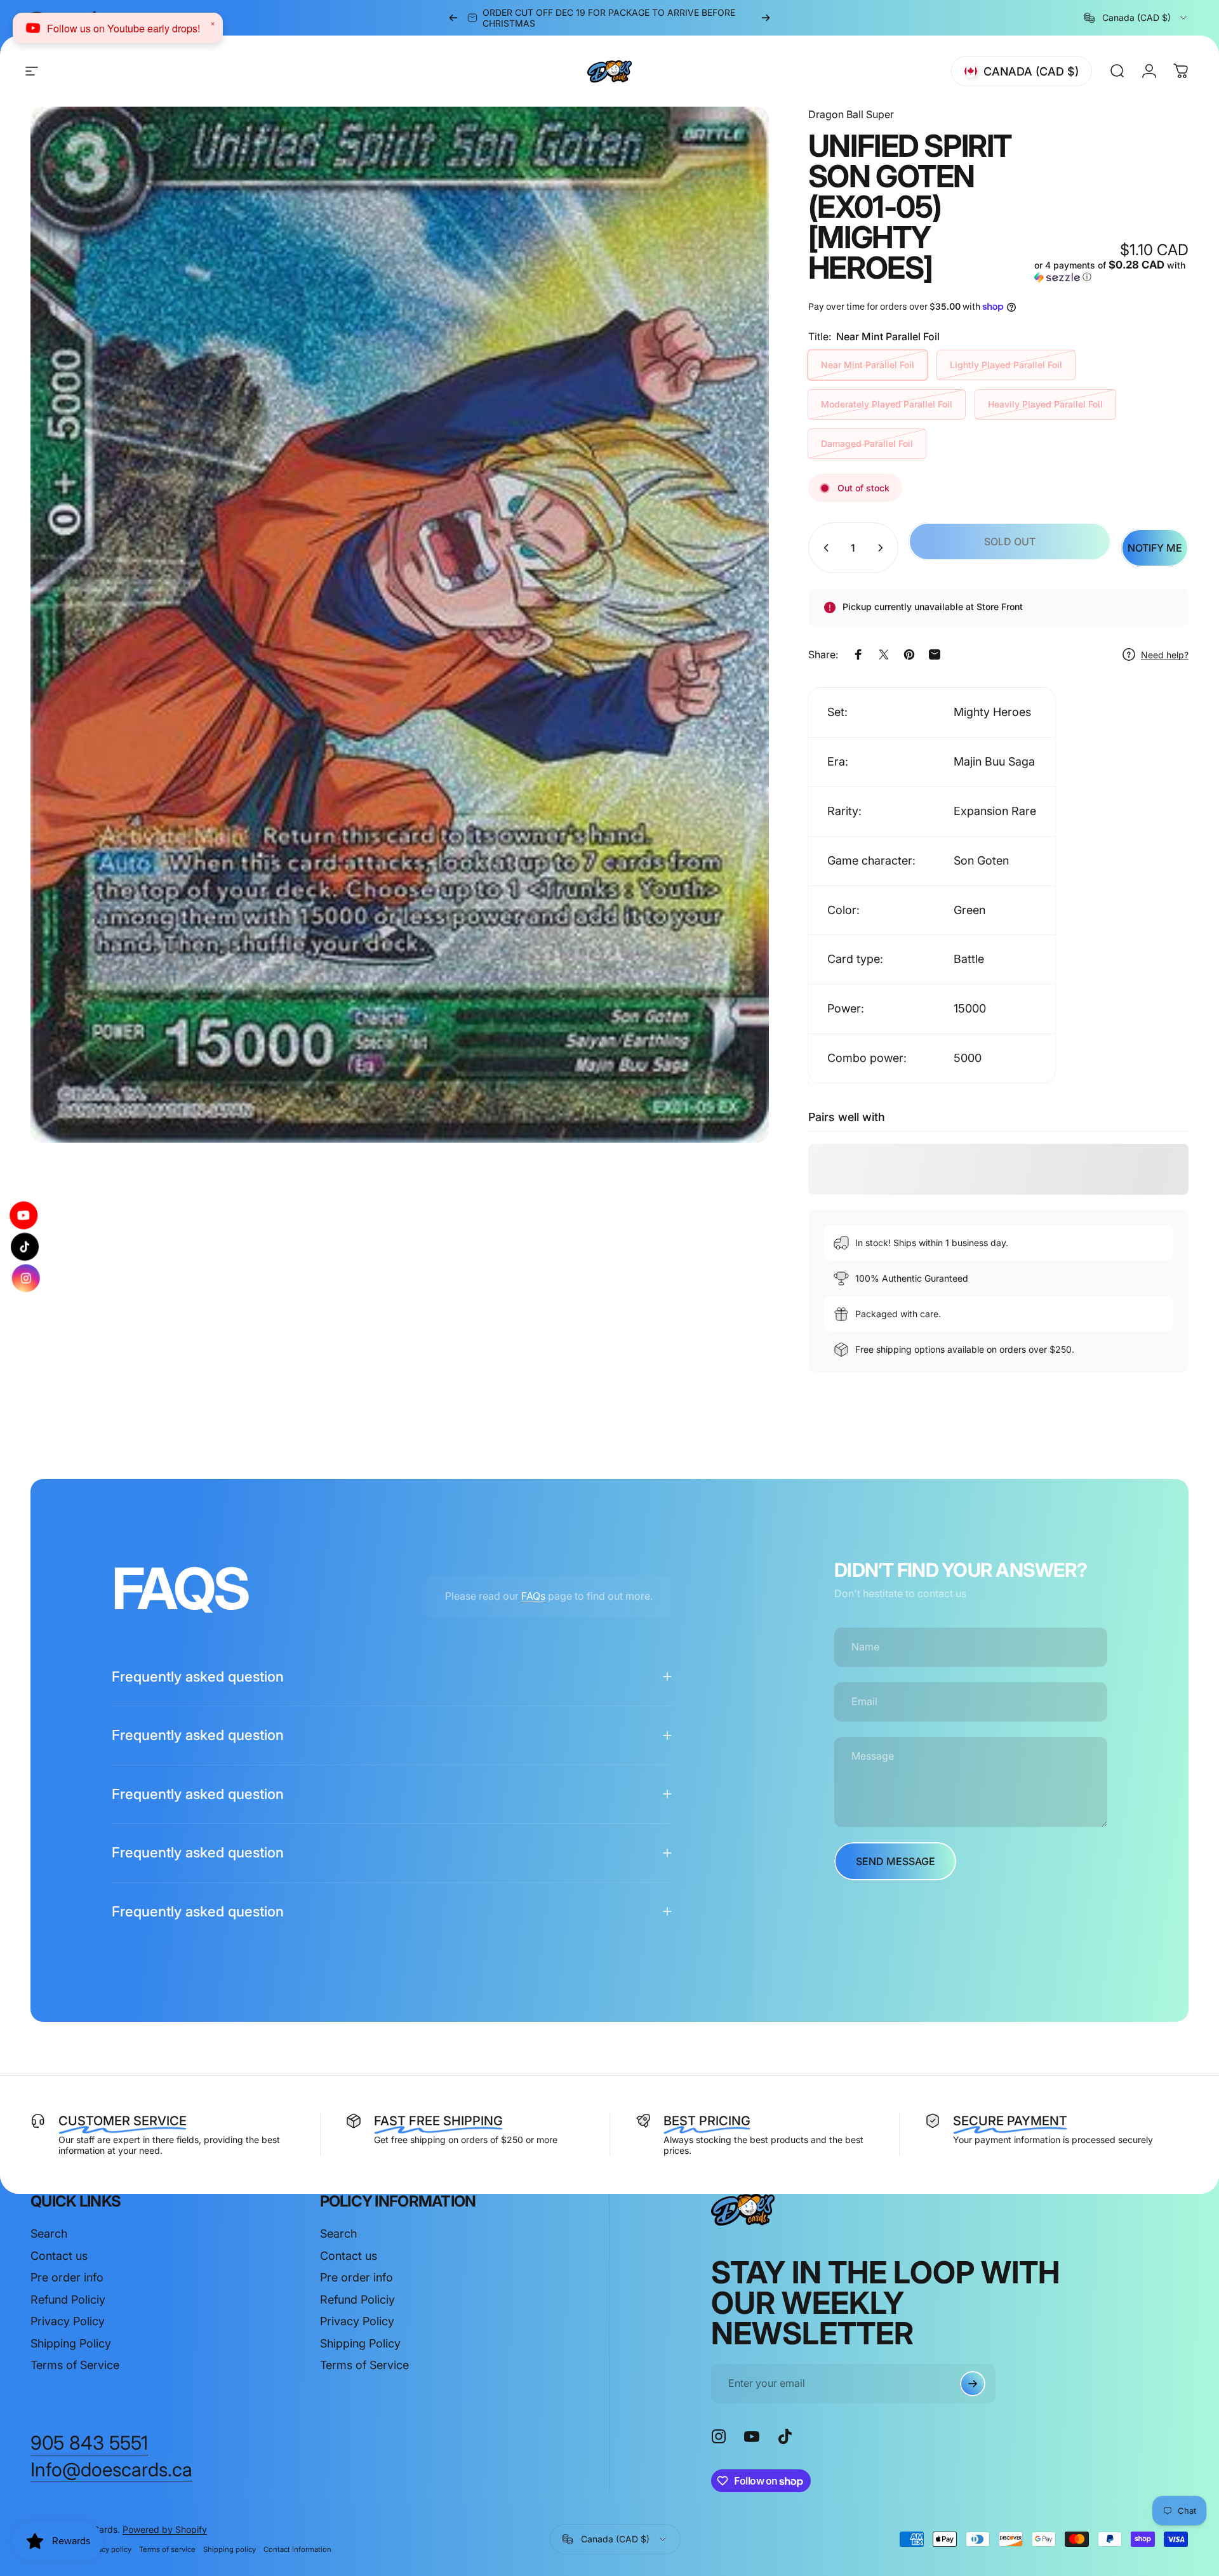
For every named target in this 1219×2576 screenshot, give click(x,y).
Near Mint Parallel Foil (868, 365)
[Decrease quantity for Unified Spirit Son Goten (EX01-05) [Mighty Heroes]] (823, 548)
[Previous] (453, 18)
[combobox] (1136, 18)
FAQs (533, 1596)
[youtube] (27, 1216)
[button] (1111, 271)
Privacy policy (108, 2549)
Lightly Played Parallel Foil (1006, 365)
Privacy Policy (68, 2321)
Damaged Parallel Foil (867, 443)
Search (49, 2234)
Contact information (297, 2549)
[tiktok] (25, 1247)
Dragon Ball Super (851, 114)
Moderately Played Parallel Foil (887, 404)
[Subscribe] (973, 2384)
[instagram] (23, 1278)
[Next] (766, 18)
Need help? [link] (1165, 655)
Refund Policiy (68, 2300)
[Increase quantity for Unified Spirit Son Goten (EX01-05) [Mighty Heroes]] (883, 548)
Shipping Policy (71, 2343)
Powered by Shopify (165, 2529)
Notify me (1155, 548)
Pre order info (67, 2277)
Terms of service (167, 2549)
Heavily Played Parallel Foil (1045, 404)
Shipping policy (230, 2549)
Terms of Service (75, 2365)
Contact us (59, 2256)
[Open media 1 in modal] (400, 625)
